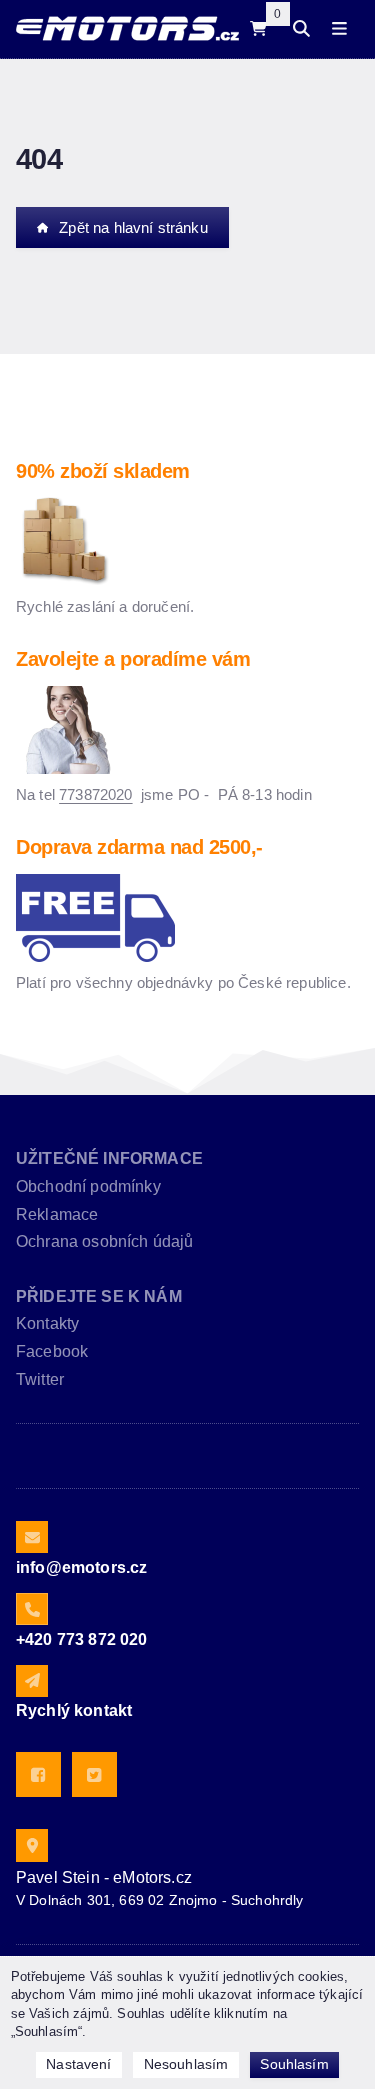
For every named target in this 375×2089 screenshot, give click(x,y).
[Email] (32, 1537)
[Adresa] (32, 1845)
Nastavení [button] (78, 2064)
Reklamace (57, 1214)
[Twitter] (94, 1774)
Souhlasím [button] (294, 2064)
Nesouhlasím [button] (186, 2064)
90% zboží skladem (103, 471)
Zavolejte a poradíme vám (133, 659)
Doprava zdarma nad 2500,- (139, 847)
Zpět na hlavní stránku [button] (133, 227)
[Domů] (127, 28)
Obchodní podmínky (88, 1186)
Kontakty (47, 1323)
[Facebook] (38, 1774)
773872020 (95, 794)
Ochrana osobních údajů (105, 1241)
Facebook (52, 1351)
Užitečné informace (109, 1158)
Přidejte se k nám (99, 1296)
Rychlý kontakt (74, 1710)
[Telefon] (32, 1609)
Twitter (40, 1379)
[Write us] (32, 1681)
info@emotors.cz (81, 1567)
